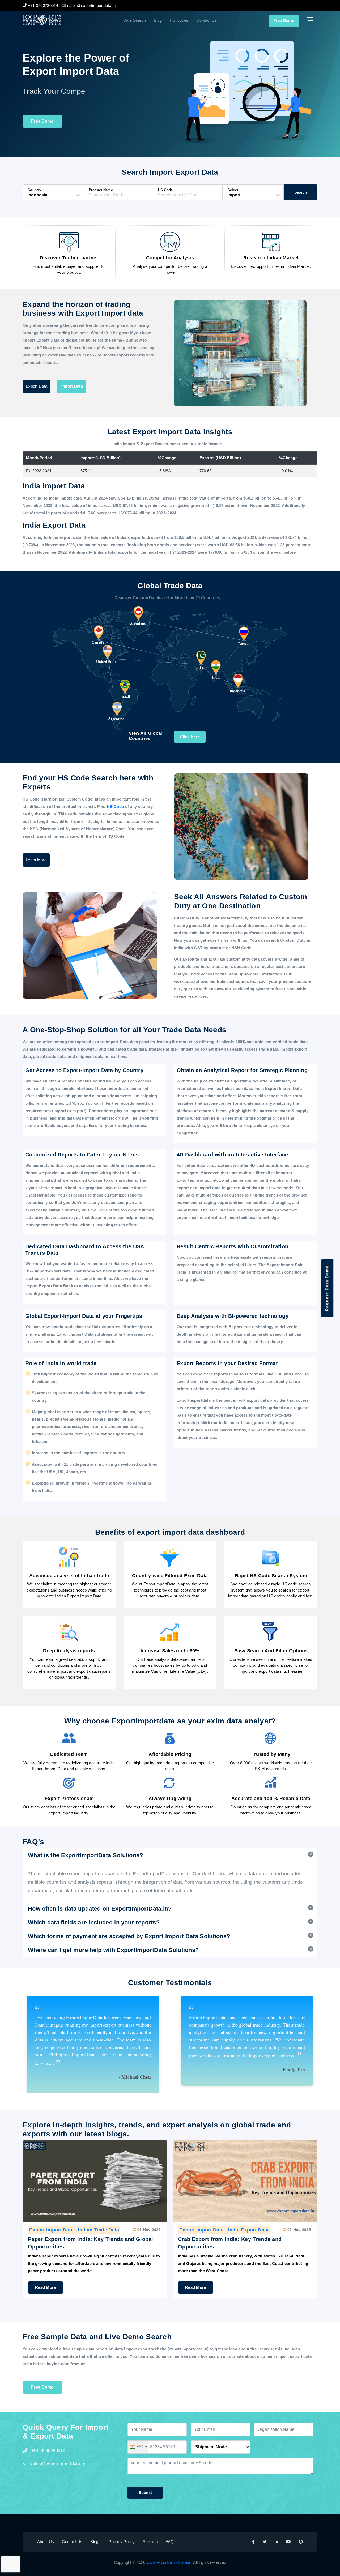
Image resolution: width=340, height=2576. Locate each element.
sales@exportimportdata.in (58, 2464)
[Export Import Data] (59, 20)
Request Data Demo (327, 1288)
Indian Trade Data (98, 2230)
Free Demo (284, 21)
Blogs (95, 2542)
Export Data (37, 386)
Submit (145, 2493)
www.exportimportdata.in (169, 2562)
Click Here (190, 737)
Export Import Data (51, 2230)
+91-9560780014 (48, 2451)
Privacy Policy (122, 2542)
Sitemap (150, 2542)
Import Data (72, 386)
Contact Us (207, 20)
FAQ (170, 2542)
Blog (158, 20)
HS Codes (179, 20)
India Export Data (248, 2230)
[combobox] (138, 2447)
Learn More (36, 860)
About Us (46, 2542)
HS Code (116, 807)
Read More (46, 2287)
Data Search (135, 20)
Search (301, 192)
